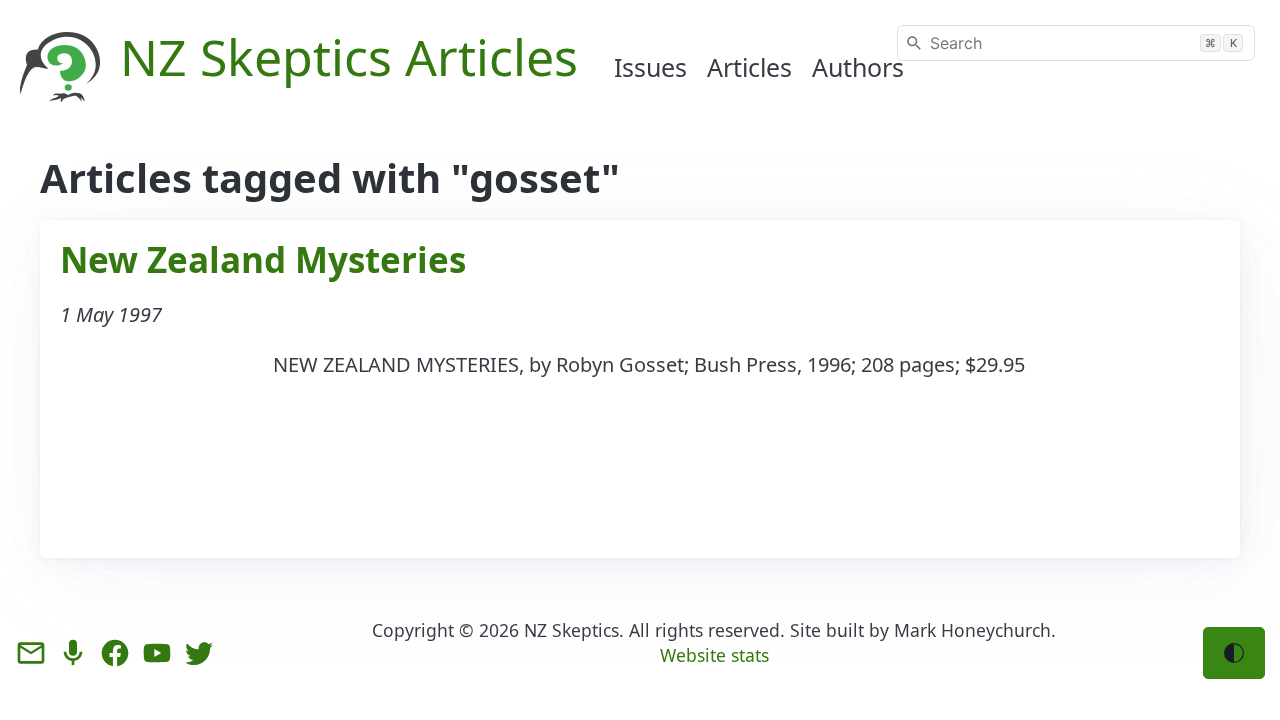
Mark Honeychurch (972, 630)
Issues (650, 67)
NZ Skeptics (571, 630)
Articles (749, 67)
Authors (858, 67)
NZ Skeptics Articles (349, 57)
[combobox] (1076, 43)
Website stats (714, 655)
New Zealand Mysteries (263, 259)
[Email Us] (31, 653)
